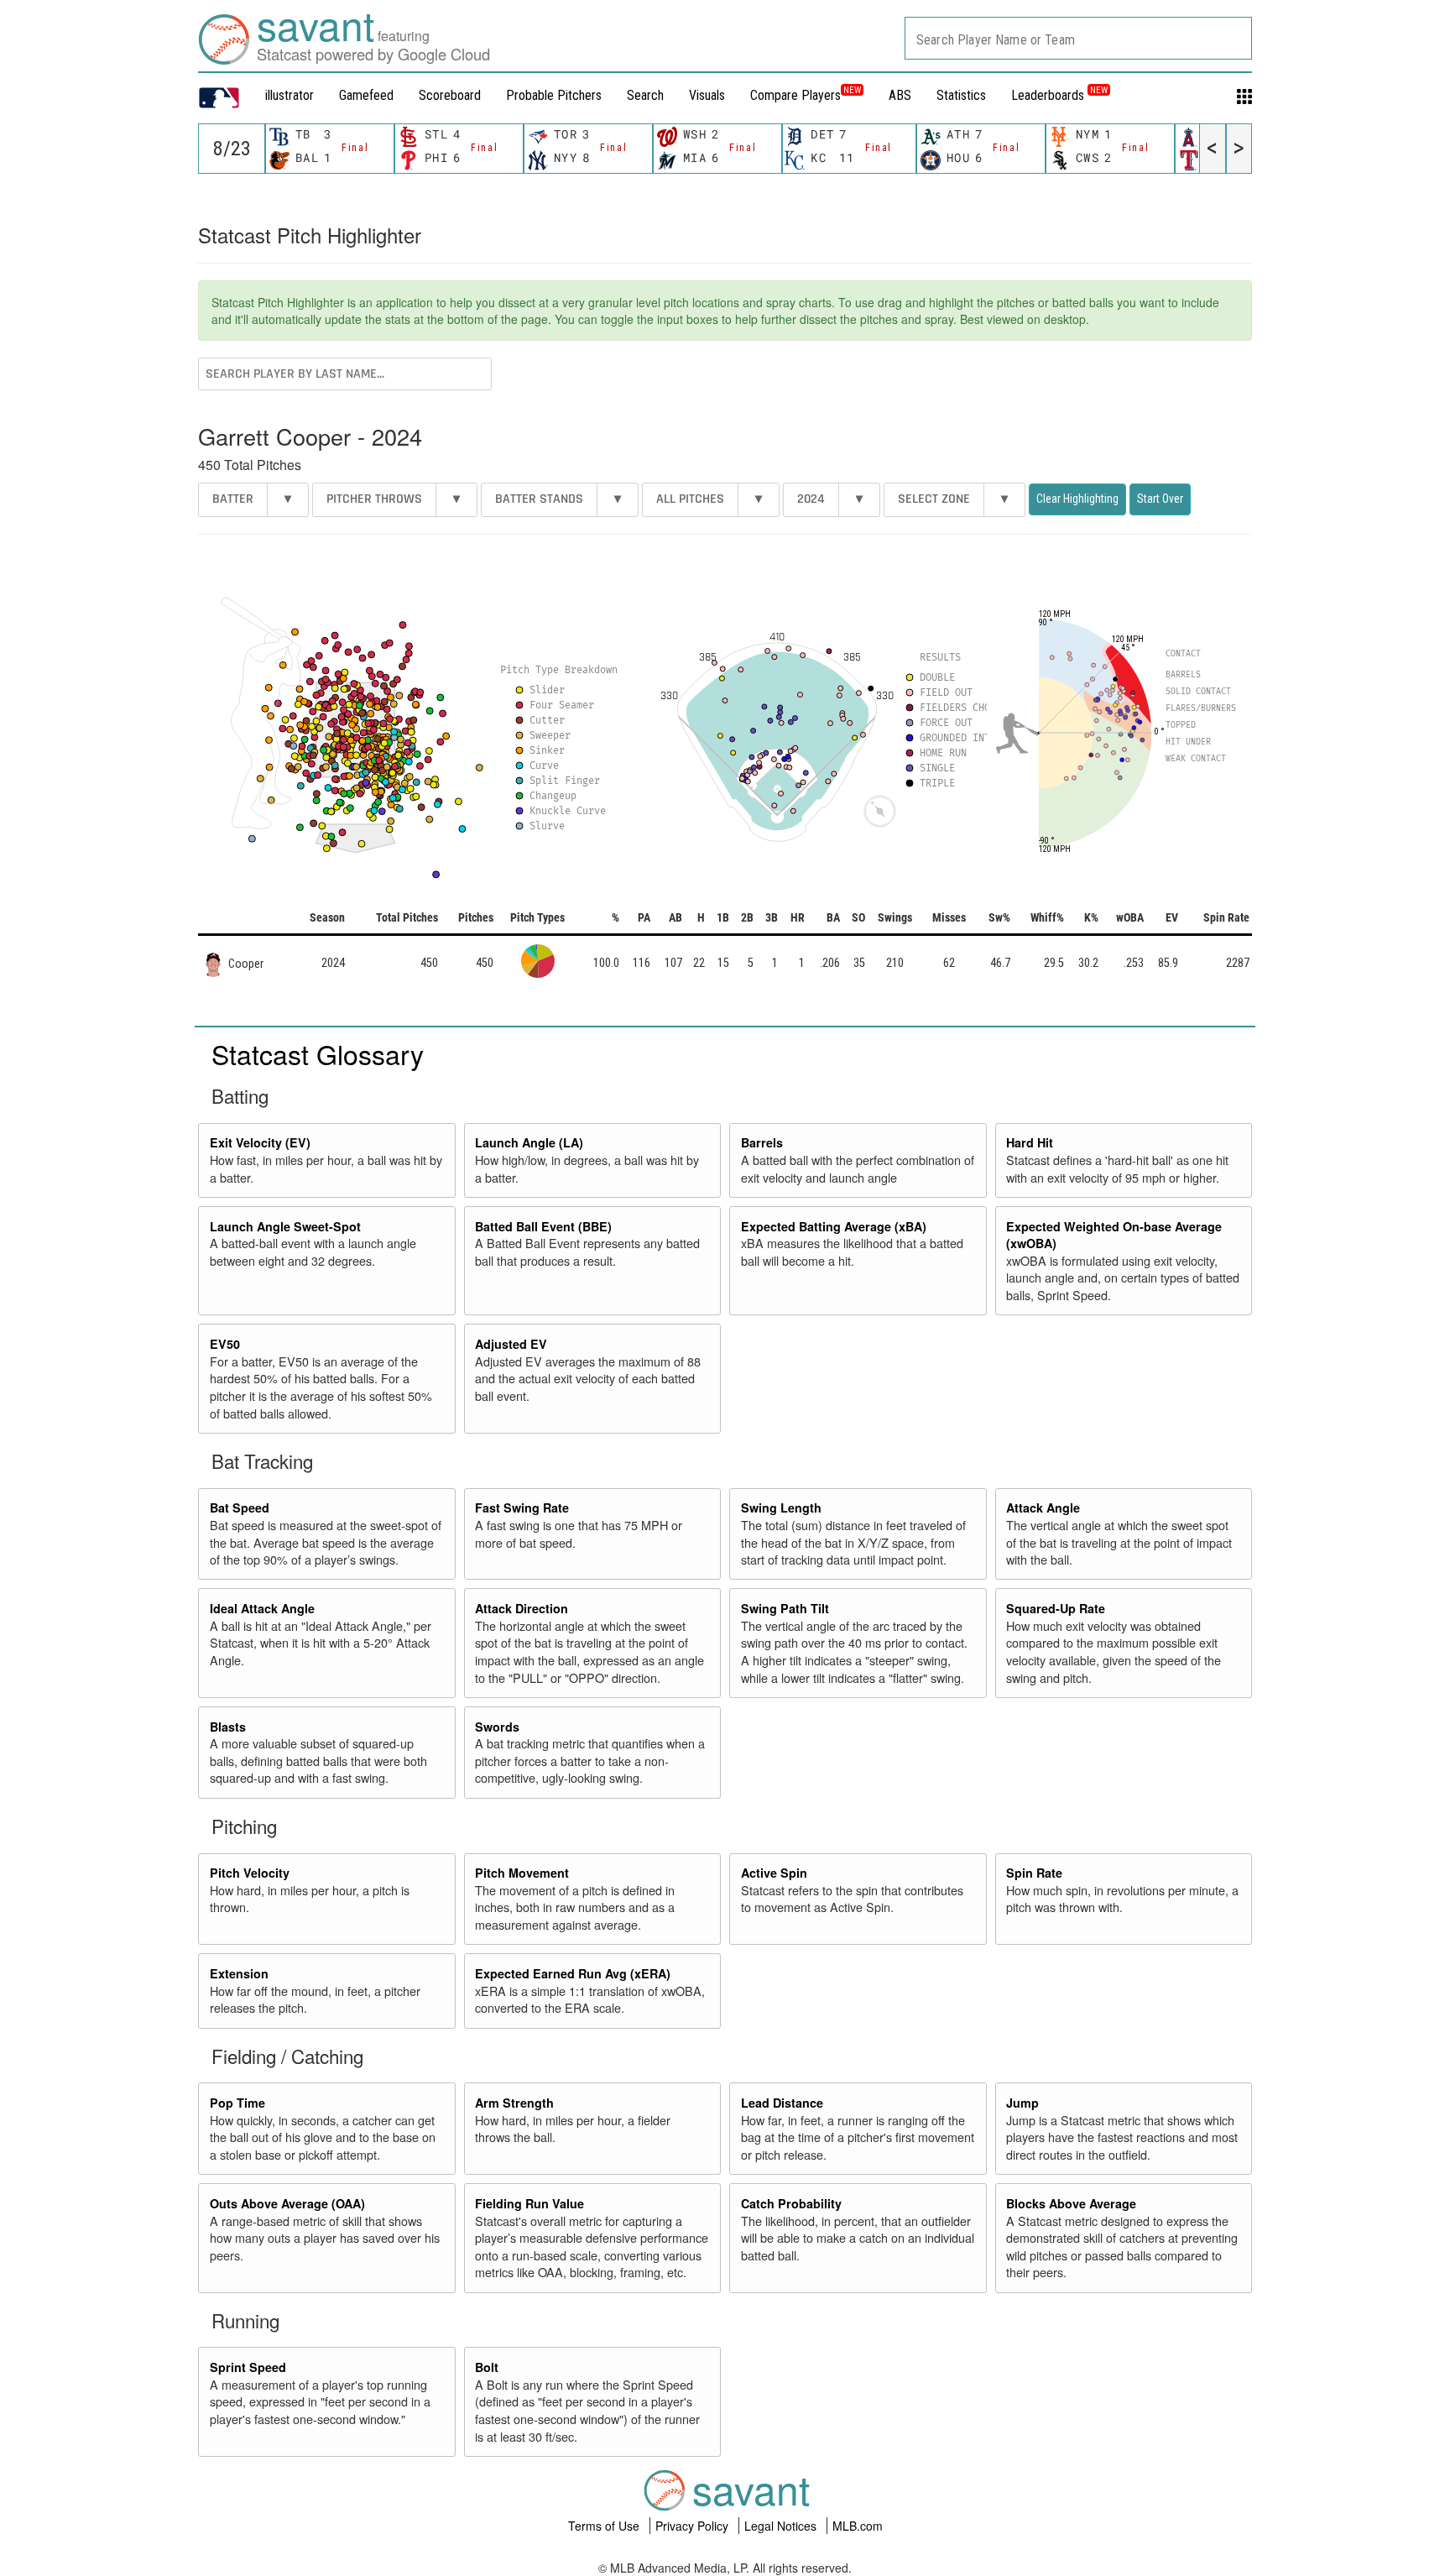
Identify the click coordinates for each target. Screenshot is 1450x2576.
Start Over (1160, 499)
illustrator (289, 95)
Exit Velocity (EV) (260, 1142)
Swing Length (781, 1507)
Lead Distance (782, 2103)
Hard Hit (1030, 1142)
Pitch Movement (522, 1873)
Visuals (707, 95)
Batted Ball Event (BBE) (543, 1226)
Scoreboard (450, 95)
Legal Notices (782, 2526)
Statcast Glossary (318, 1053)
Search (645, 95)
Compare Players (795, 95)
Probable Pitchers (554, 95)
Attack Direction (522, 1608)
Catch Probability (791, 2203)
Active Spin (774, 1873)
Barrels (762, 1142)
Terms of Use (605, 2526)
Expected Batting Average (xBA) (834, 1226)
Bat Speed (240, 1507)
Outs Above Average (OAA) (287, 2203)
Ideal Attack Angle (262, 1608)
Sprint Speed (248, 2367)
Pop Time (237, 2103)
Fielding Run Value (529, 2203)
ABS (900, 95)
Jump (1022, 2103)
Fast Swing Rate (522, 1507)
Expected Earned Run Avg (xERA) (573, 1973)
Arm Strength (514, 2103)
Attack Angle (1043, 1507)
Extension (239, 1973)
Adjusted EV (511, 1344)
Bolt (487, 2367)
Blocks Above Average (1071, 2203)
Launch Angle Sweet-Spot (285, 1226)
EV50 (225, 1344)
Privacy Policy (694, 2526)
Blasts (228, 1727)
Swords (497, 1727)
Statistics (961, 95)
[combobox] (1078, 38)
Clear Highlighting (1077, 499)
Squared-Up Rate (1056, 1608)
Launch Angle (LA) (529, 1142)
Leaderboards (1059, 95)
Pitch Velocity (250, 1873)
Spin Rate (1034, 1873)
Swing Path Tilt (785, 1608)
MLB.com (858, 2526)
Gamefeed (366, 95)
